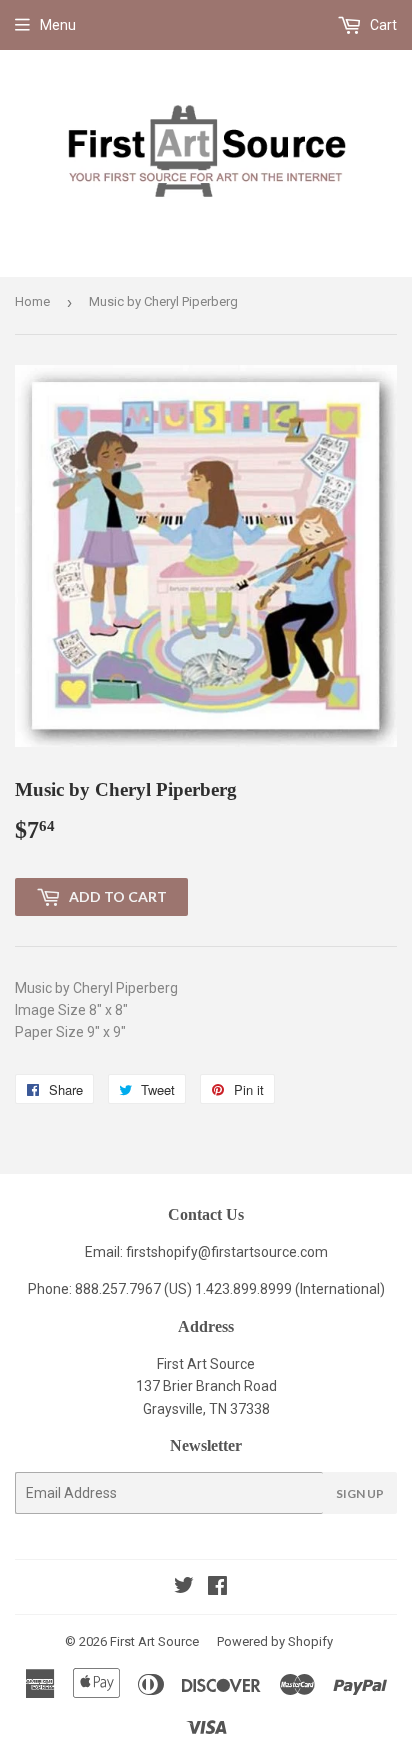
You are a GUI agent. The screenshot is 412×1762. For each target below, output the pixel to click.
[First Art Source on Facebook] (217, 1588)
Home (32, 301)
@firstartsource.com (263, 1252)
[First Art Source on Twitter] (184, 1588)
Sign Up (360, 1493)
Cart (382, 25)
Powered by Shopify (275, 1641)
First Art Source (154, 1641)
